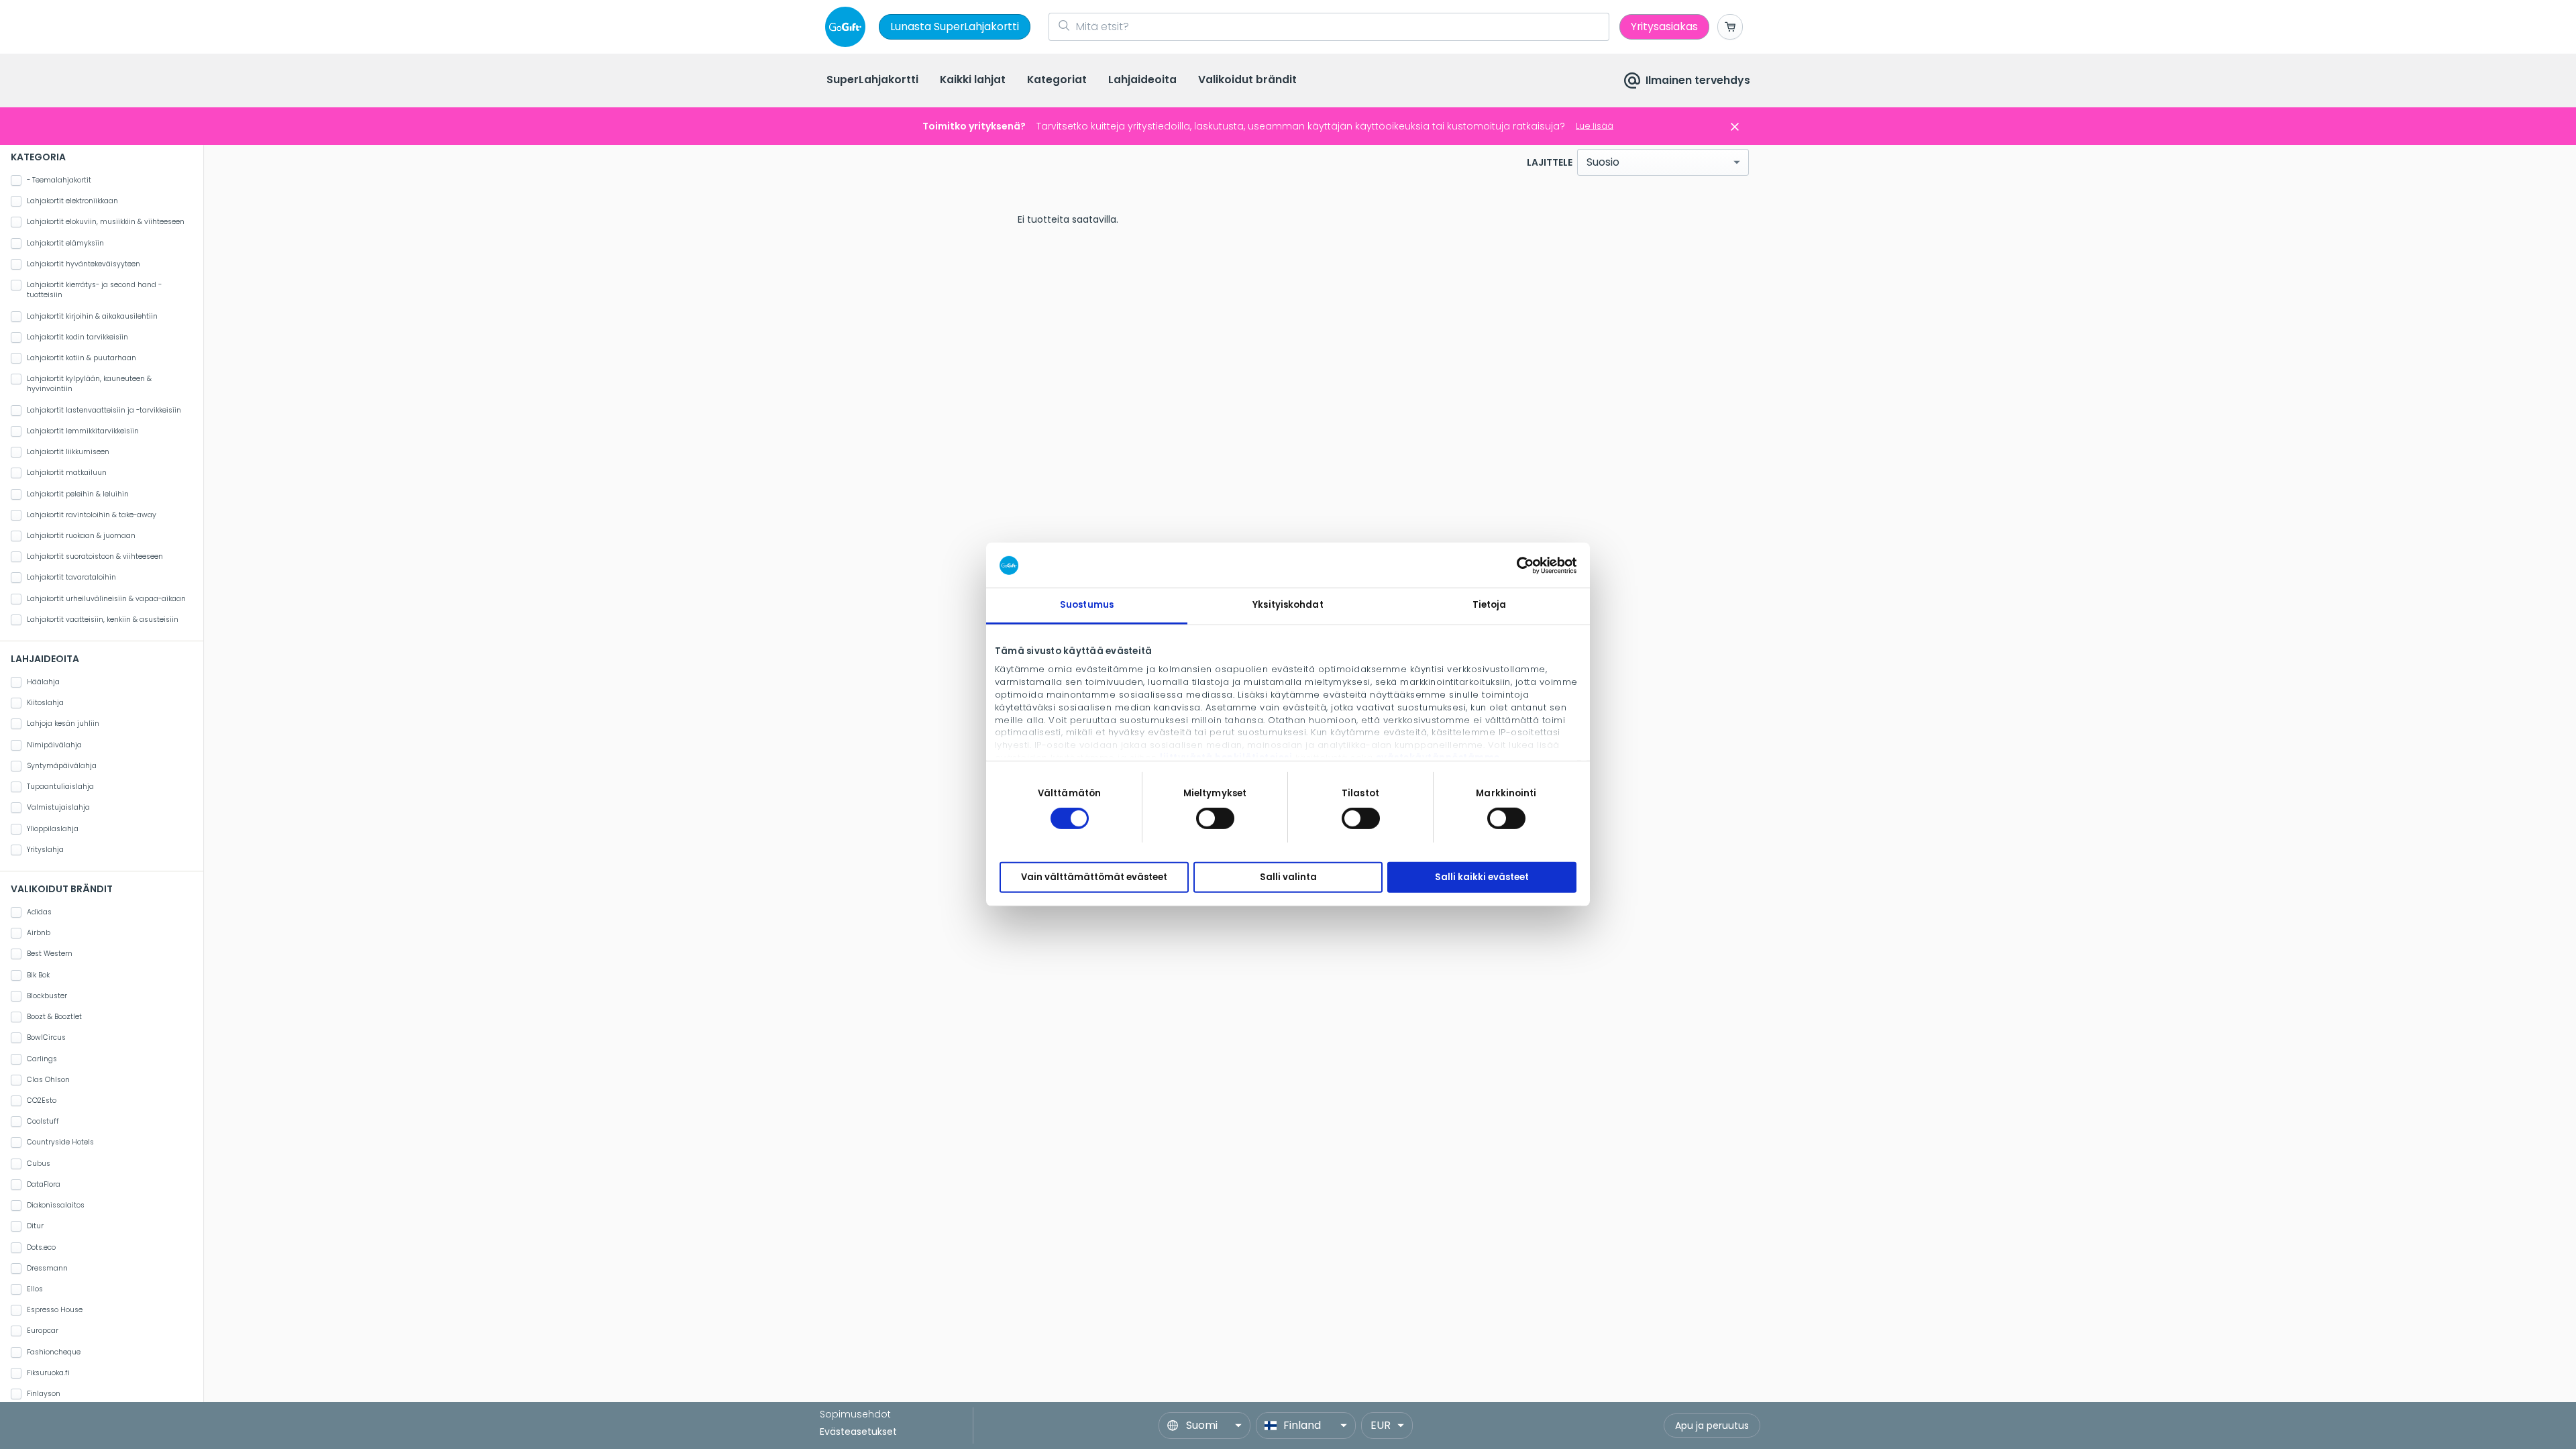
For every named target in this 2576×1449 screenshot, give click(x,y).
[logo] (848, 27)
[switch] (1215, 818)
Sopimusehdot (855, 1414)
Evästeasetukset (858, 1432)
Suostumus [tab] (1087, 605)
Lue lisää (1595, 126)
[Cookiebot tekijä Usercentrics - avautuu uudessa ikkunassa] (1518, 565)
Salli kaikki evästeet (1482, 877)
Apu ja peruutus (1712, 1426)
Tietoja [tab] (1490, 605)
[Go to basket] (1730, 27)
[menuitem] (872, 81)
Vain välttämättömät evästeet (1094, 877)
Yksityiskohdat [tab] (1288, 605)
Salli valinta (1288, 877)
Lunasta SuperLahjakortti (955, 26)
